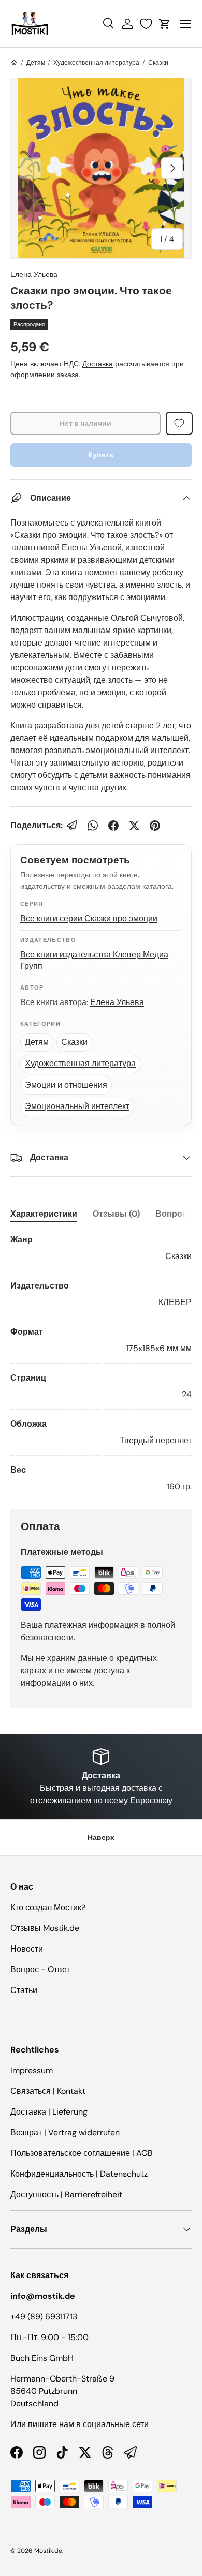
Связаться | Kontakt (48, 2091)
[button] (165, 24)
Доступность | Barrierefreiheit (66, 2195)
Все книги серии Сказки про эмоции (89, 918)
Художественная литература (96, 63)
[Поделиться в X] (134, 826)
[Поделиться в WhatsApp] (93, 826)
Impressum (32, 2070)
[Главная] (14, 63)
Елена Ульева (34, 274)
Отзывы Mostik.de (45, 1928)
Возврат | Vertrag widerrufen (65, 2132)
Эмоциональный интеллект (77, 1106)
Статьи (24, 1990)
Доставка (98, 364)
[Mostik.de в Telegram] (131, 2452)
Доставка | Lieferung (49, 2112)
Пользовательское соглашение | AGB (82, 2153)
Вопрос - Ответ (40, 1970)
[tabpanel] (101, 1363)
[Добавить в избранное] (179, 423)
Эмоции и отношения (66, 1085)
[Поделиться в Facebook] (113, 826)
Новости (27, 1949)
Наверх (101, 1837)
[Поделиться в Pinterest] (155, 826)
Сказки (158, 63)
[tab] (44, 1214)
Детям (36, 63)
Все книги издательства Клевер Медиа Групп (94, 961)
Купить (101, 455)
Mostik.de (48, 2551)
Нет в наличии (85, 423)
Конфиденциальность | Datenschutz (79, 2174)
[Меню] (185, 24)
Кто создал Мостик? (48, 1907)
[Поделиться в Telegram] (72, 826)
